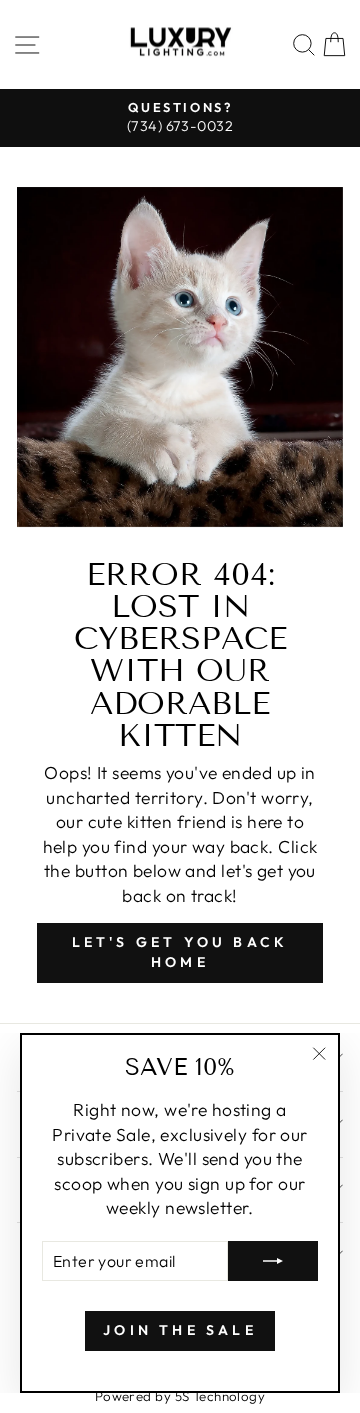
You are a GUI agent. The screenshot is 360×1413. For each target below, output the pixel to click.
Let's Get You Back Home (180, 952)
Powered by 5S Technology (180, 1396)
